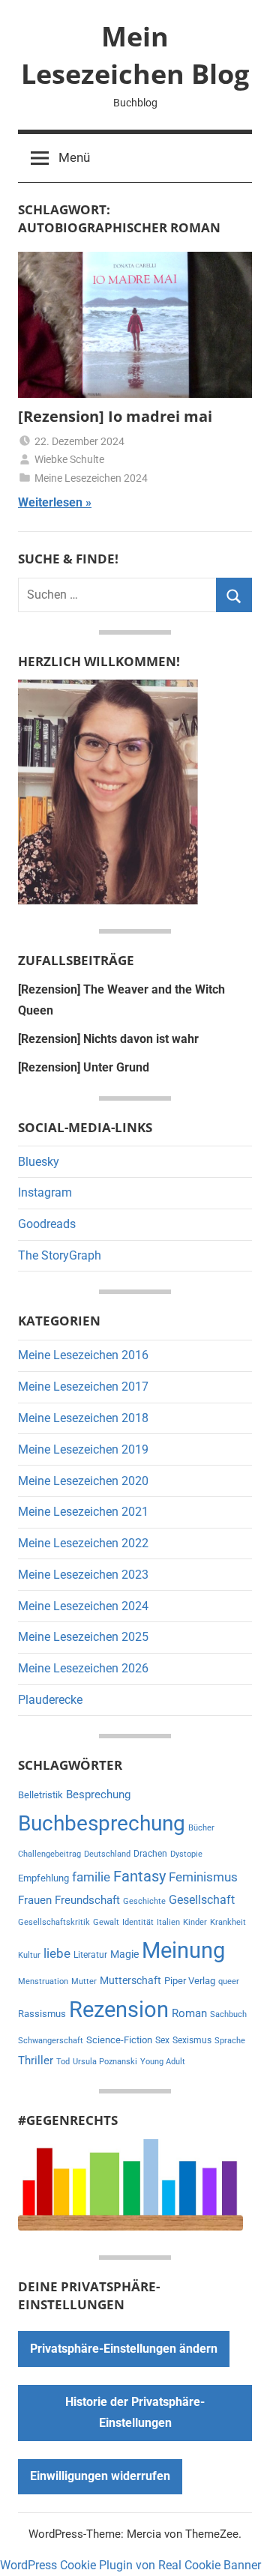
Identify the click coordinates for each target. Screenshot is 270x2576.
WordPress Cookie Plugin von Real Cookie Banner (130, 2565)
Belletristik (40, 1795)
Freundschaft (87, 1900)
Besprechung (98, 1795)
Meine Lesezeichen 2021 (83, 1512)
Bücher (201, 1828)
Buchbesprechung (102, 1823)
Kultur (29, 1955)
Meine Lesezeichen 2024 (91, 478)
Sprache (230, 2041)
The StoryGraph (60, 1255)
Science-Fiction (119, 2040)
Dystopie (186, 1854)
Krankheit (228, 1922)
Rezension (119, 2010)
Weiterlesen (50, 502)
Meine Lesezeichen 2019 (83, 1449)
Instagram (45, 1192)
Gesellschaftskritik (54, 1922)
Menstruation (43, 1981)
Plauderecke (50, 1700)
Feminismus (203, 1877)
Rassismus (42, 2014)
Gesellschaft (202, 1900)
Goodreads (47, 1224)
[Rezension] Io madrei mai (115, 416)
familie (91, 1877)
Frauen (35, 1900)
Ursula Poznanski (105, 2062)
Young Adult (163, 2062)
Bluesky (39, 1162)
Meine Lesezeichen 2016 (83, 1355)
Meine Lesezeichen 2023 (83, 1575)
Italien (168, 1922)
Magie (124, 1954)
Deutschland (107, 1854)
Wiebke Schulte (69, 459)
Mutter (84, 1981)
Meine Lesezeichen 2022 (83, 1543)
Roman (189, 2013)
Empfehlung (43, 1878)
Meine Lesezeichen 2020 (83, 1481)
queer (229, 1981)
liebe (57, 1953)
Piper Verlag (190, 1981)
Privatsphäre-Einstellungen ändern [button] (124, 2349)
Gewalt (106, 1922)
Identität (138, 1922)
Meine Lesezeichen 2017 (83, 1387)
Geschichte (144, 1901)
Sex (162, 2040)
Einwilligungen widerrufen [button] (100, 2476)
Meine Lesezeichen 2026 (83, 1668)
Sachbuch (228, 2014)
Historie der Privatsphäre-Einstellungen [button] (135, 2412)
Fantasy (139, 1876)
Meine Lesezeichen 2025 (83, 1637)
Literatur (90, 1955)
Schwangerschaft (51, 2041)
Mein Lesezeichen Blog (135, 55)
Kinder (195, 1922)
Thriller (36, 2061)
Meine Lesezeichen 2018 (83, 1418)
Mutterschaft (130, 1980)
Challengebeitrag (49, 1854)
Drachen (150, 1854)
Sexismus (192, 2040)
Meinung (183, 1950)
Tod (63, 2062)
